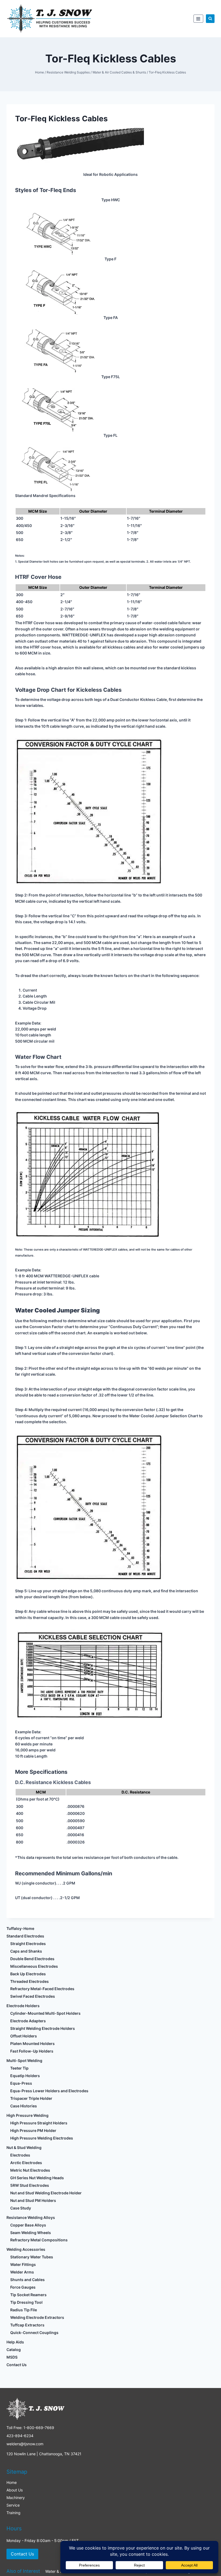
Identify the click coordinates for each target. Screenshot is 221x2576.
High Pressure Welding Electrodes (42, 2138)
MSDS (12, 2357)
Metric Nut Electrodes (30, 2170)
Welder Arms (22, 2272)
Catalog (14, 2350)
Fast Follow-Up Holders (32, 2051)
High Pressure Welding (27, 2115)
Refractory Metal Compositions (39, 2240)
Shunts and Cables (27, 2280)
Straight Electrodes (28, 1944)
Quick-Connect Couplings (34, 2332)
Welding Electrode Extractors (37, 2317)
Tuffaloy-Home (20, 1928)
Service (13, 2505)
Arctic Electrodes (26, 2163)
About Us (15, 2490)
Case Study (21, 2208)
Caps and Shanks (26, 1951)
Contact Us (17, 2365)
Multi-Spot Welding (24, 2061)
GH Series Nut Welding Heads (37, 2178)
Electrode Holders (23, 2006)
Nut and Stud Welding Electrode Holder (46, 2193)
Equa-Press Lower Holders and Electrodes (49, 2091)
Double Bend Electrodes (32, 1959)
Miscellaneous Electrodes (34, 1966)
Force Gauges (23, 2287)
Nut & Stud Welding (24, 2147)
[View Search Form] (210, 19)
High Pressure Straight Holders (39, 2123)
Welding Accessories (26, 2249)
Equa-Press (21, 2083)
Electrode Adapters (28, 2021)
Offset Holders (24, 2036)
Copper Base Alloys (28, 2225)
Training (13, 2513)
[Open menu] (198, 19)
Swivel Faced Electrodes (33, 1996)
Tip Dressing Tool (26, 2302)
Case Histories (24, 2106)
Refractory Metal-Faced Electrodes (42, 1989)
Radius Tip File (24, 2310)
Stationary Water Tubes (32, 2257)
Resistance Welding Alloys (31, 2217)
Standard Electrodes (25, 1936)
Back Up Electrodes (28, 1974)
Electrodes (20, 2155)
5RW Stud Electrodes (30, 2185)
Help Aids (15, 2342)
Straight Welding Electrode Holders (43, 2028)
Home (12, 2482)
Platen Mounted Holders (32, 2043)
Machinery (16, 2498)
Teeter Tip (19, 2068)
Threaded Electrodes (30, 1981)
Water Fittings (23, 2264)
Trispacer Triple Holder (31, 2098)
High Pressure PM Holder (33, 2130)
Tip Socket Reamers (28, 2295)
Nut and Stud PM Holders (33, 2200)
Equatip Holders (25, 2076)
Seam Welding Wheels (31, 2233)
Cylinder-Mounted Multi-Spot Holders (45, 2013)
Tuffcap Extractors (27, 2325)
